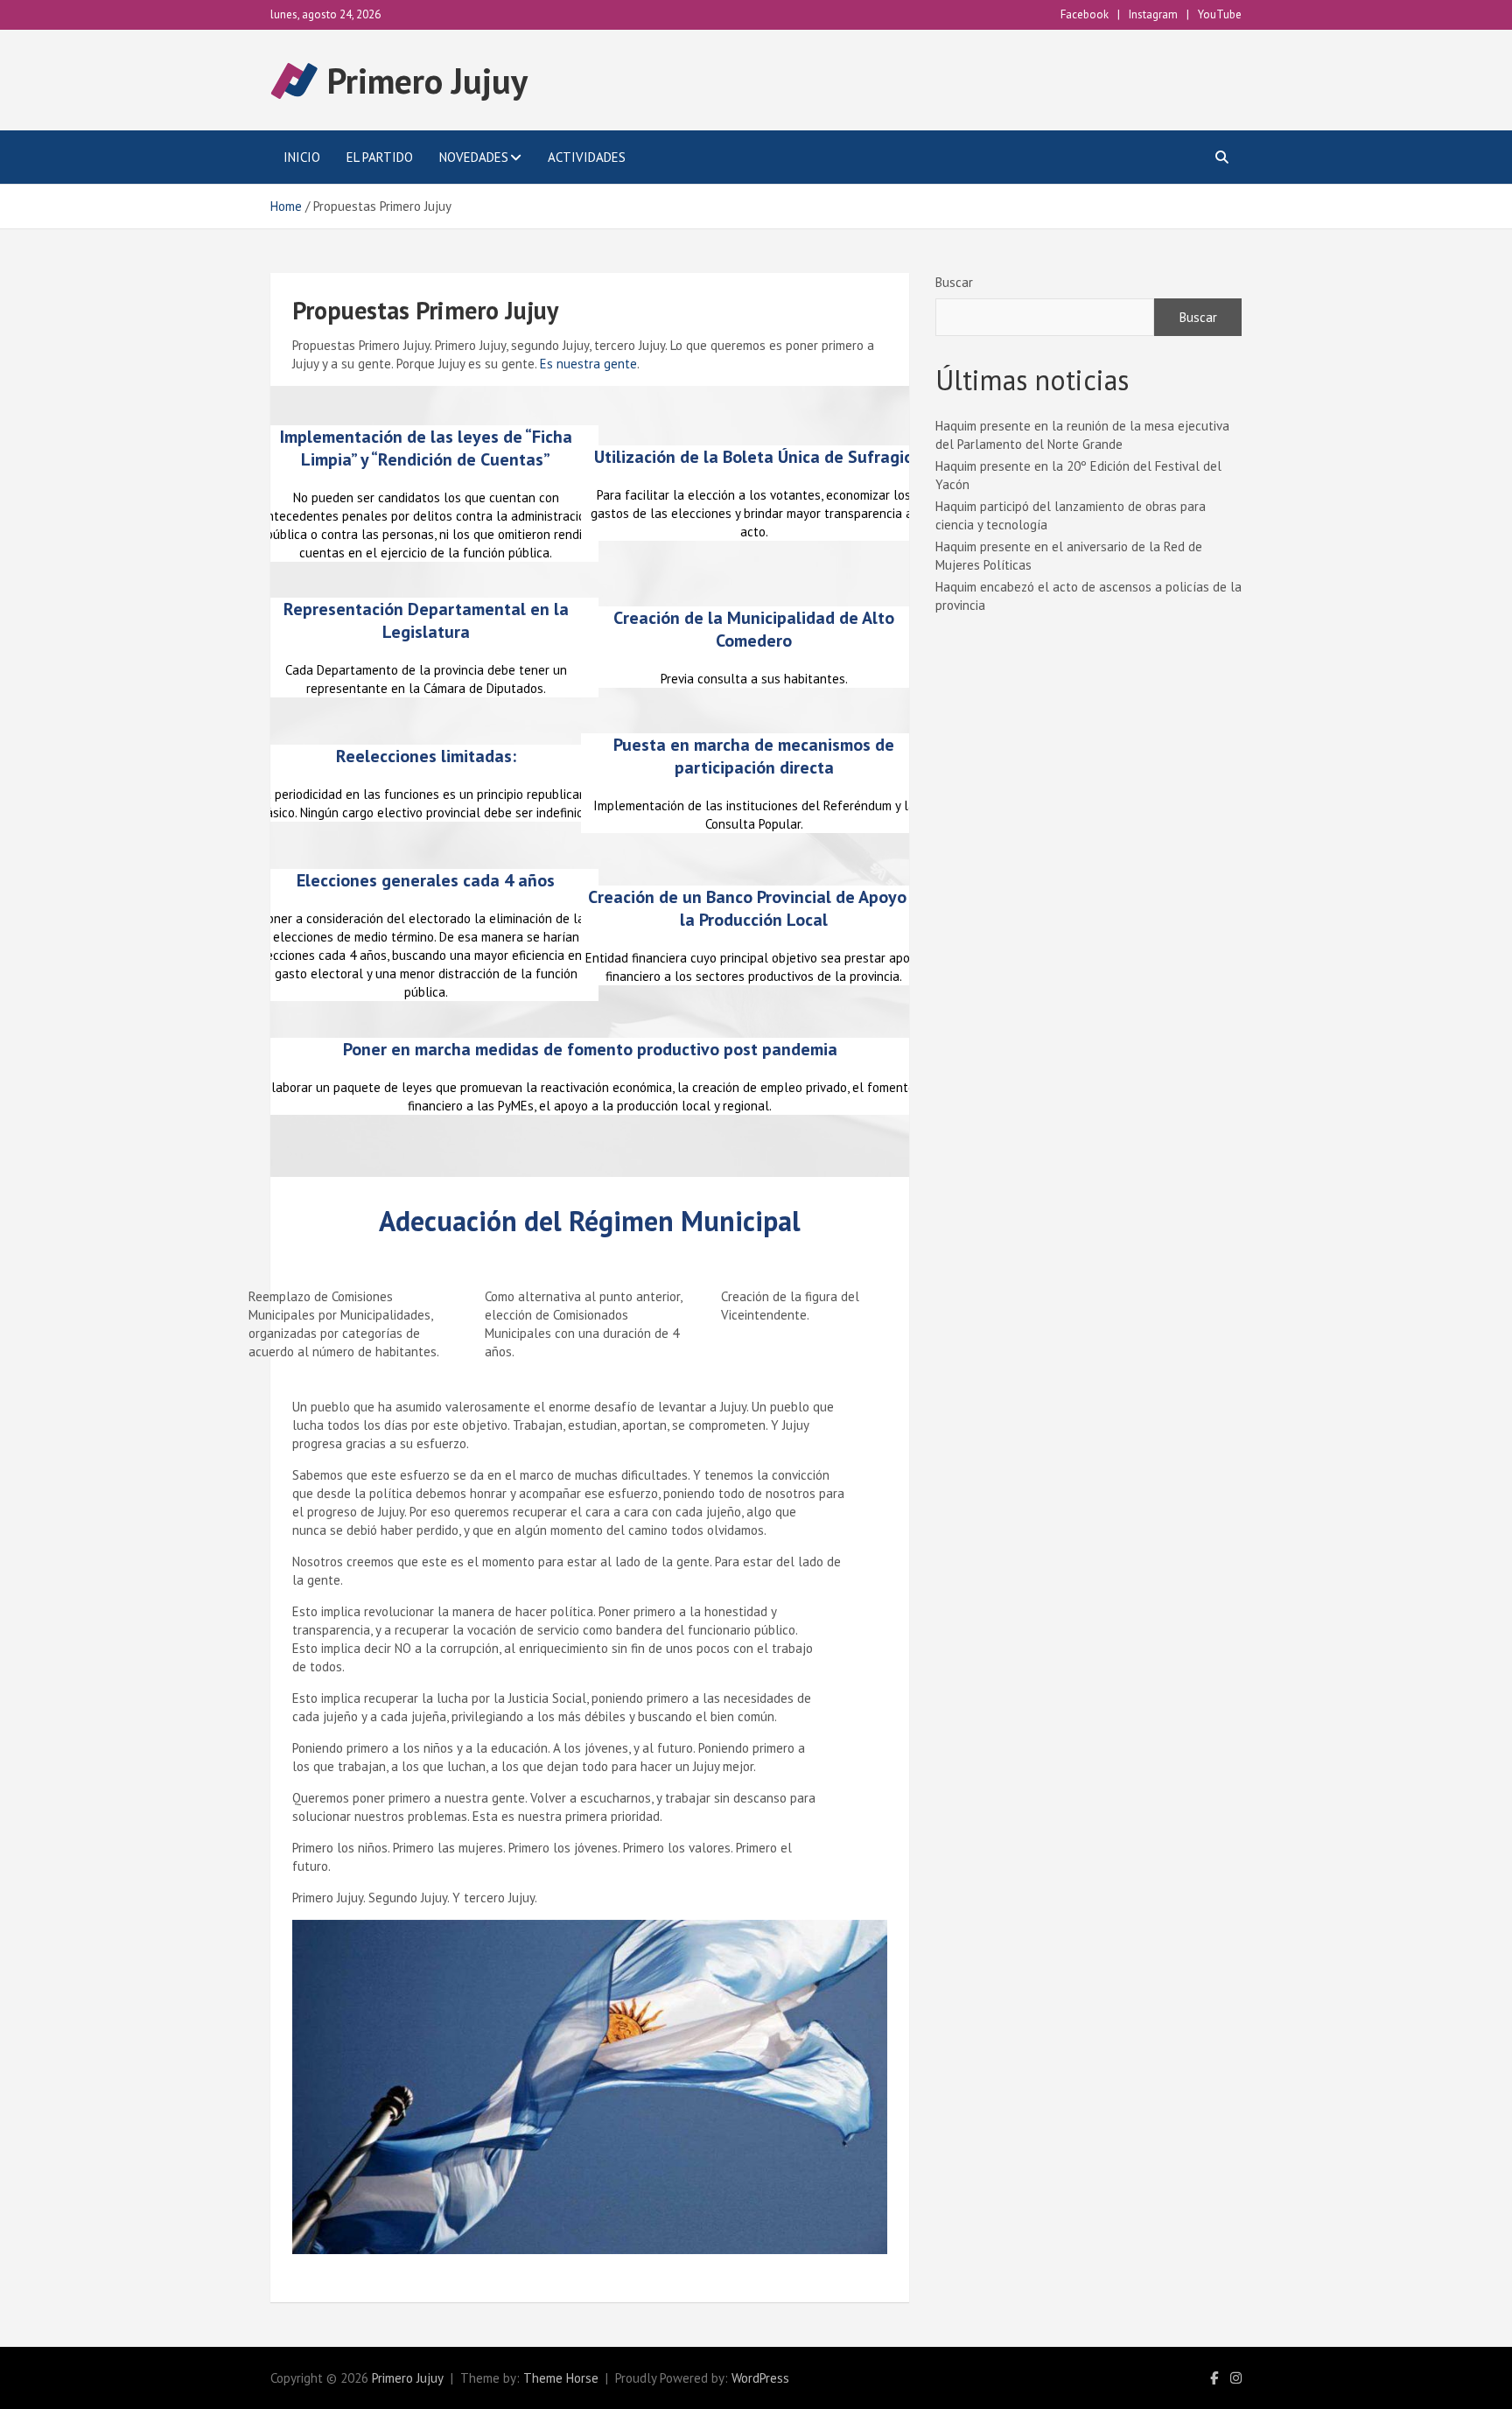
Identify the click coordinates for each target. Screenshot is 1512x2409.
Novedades (474, 157)
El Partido (380, 157)
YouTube (1220, 14)
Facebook (1085, 14)
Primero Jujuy (427, 81)
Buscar (954, 282)
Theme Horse (561, 2378)
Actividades (587, 157)
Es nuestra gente (588, 364)
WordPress (760, 2378)
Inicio (302, 157)
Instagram (1153, 14)
